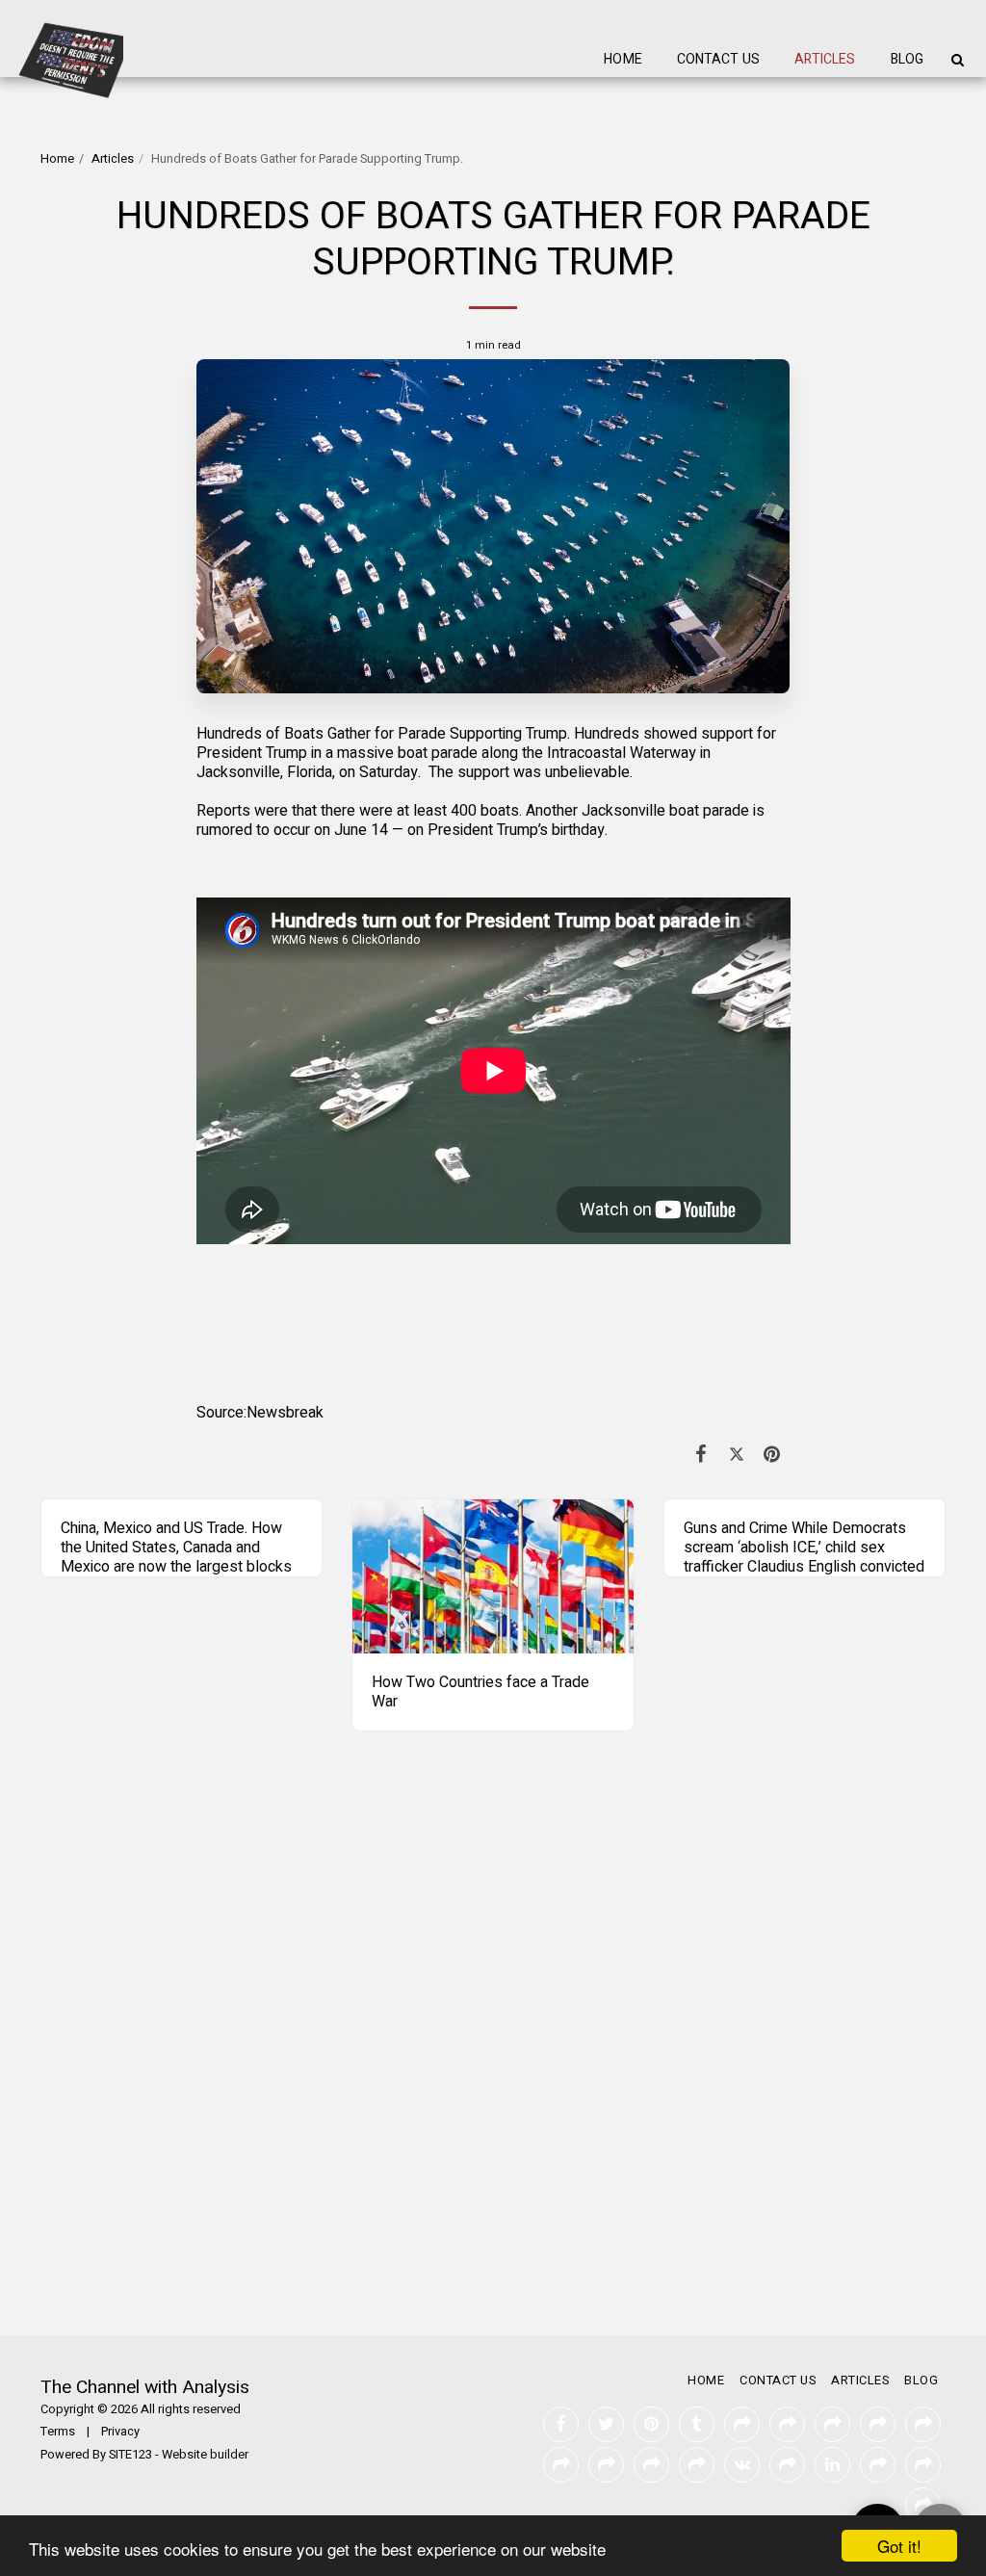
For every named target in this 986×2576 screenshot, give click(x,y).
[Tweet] (737, 1455)
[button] (957, 60)
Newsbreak (285, 1413)
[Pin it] (773, 1455)
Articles (113, 159)
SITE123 (130, 2455)
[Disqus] (493, 2051)
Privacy (120, 2432)
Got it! (899, 2546)
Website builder (205, 2455)
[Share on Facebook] (701, 1455)
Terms (58, 2432)
